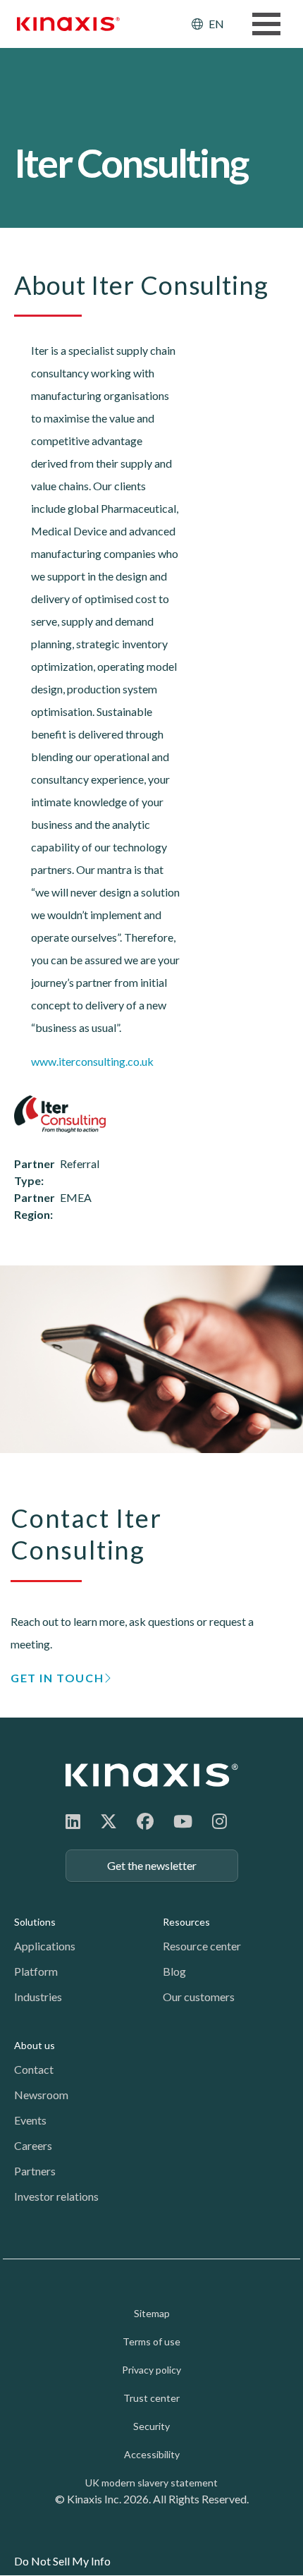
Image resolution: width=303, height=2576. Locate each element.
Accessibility (152, 2454)
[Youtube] (183, 1821)
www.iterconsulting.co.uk (92, 1061)
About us (35, 2045)
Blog (174, 1971)
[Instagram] (219, 1821)
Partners (35, 2171)
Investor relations (56, 2196)
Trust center (151, 2398)
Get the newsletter (152, 1865)
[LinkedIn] (73, 1821)
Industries (38, 1997)
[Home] (152, 1775)
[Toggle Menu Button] (266, 24)
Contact (34, 2069)
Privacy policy (151, 2370)
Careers (33, 2145)
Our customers (199, 1997)
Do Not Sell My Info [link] (62, 2561)
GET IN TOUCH (57, 1678)
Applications (45, 1946)
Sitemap (152, 2313)
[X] (109, 1821)
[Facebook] (145, 1821)
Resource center (202, 1946)
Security (151, 2426)
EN (216, 24)
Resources (186, 1922)
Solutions (35, 1922)
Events (30, 2120)
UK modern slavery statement (151, 2483)
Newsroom (41, 2095)
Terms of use (151, 2341)
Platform (36, 1971)
